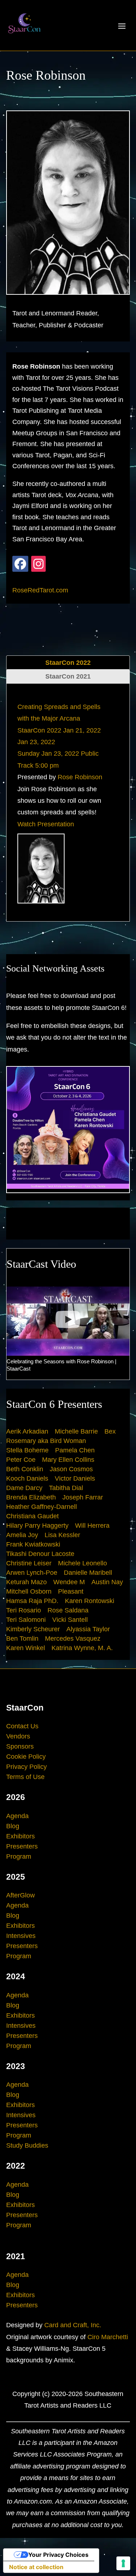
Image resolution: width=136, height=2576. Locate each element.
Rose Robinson (80, 777)
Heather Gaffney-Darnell (42, 1507)
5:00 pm (47, 765)
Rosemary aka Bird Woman (46, 1441)
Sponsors (20, 1746)
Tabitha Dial (66, 1488)
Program (19, 1857)
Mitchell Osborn (29, 1591)
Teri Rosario (24, 1610)
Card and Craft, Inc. (73, 2325)
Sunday (28, 754)
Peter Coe (21, 1460)
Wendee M (69, 1582)
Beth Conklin (25, 1469)
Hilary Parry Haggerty (37, 1526)
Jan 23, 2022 (36, 742)
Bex (110, 1431)
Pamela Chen (75, 1450)
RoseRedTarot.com (40, 590)
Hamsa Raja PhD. (32, 1601)
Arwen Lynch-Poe (32, 1573)
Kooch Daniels (27, 1478)
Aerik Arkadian (27, 1431)
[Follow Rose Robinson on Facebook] (20, 564)
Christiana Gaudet (32, 1516)
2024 (16, 1976)
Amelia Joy (22, 1535)
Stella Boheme (27, 1450)
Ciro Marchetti (108, 2337)
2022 (16, 2166)
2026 (16, 1797)
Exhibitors (20, 1836)
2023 (16, 2066)
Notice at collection (36, 2567)
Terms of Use (25, 1777)
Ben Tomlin (22, 1639)
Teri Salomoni (26, 1620)
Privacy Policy (26, 1767)
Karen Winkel (26, 1648)
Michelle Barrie (76, 1431)
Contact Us (22, 1726)
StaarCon (25, 1708)
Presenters (22, 1846)
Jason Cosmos (71, 1469)
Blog (13, 1826)
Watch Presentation (46, 824)
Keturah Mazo (26, 1582)
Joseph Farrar (83, 1497)
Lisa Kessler (62, 1535)
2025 (16, 1877)
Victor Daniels (75, 1478)
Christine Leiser (29, 1563)
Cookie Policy (26, 1757)
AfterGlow (20, 1895)
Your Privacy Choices (58, 2555)
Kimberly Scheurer (33, 1629)
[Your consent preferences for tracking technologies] (123, 2563)
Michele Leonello (83, 1563)
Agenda (17, 1816)
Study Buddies (27, 2145)
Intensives (21, 1936)
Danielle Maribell (88, 1573)
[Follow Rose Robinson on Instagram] (38, 564)
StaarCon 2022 (68, 663)
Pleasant (71, 1591)
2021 (16, 2256)
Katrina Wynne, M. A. (82, 1648)
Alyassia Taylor (88, 1629)
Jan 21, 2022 (82, 730)
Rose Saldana (68, 1610)
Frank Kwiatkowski (33, 1544)
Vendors (18, 1736)
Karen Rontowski (90, 1601)
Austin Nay (107, 1582)
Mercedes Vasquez (73, 1639)
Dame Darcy (24, 1488)
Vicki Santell (70, 1620)
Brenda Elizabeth (31, 1497)
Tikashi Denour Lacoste (40, 1554)
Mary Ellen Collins (68, 1460)
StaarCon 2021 (68, 676)
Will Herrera (92, 1526)
